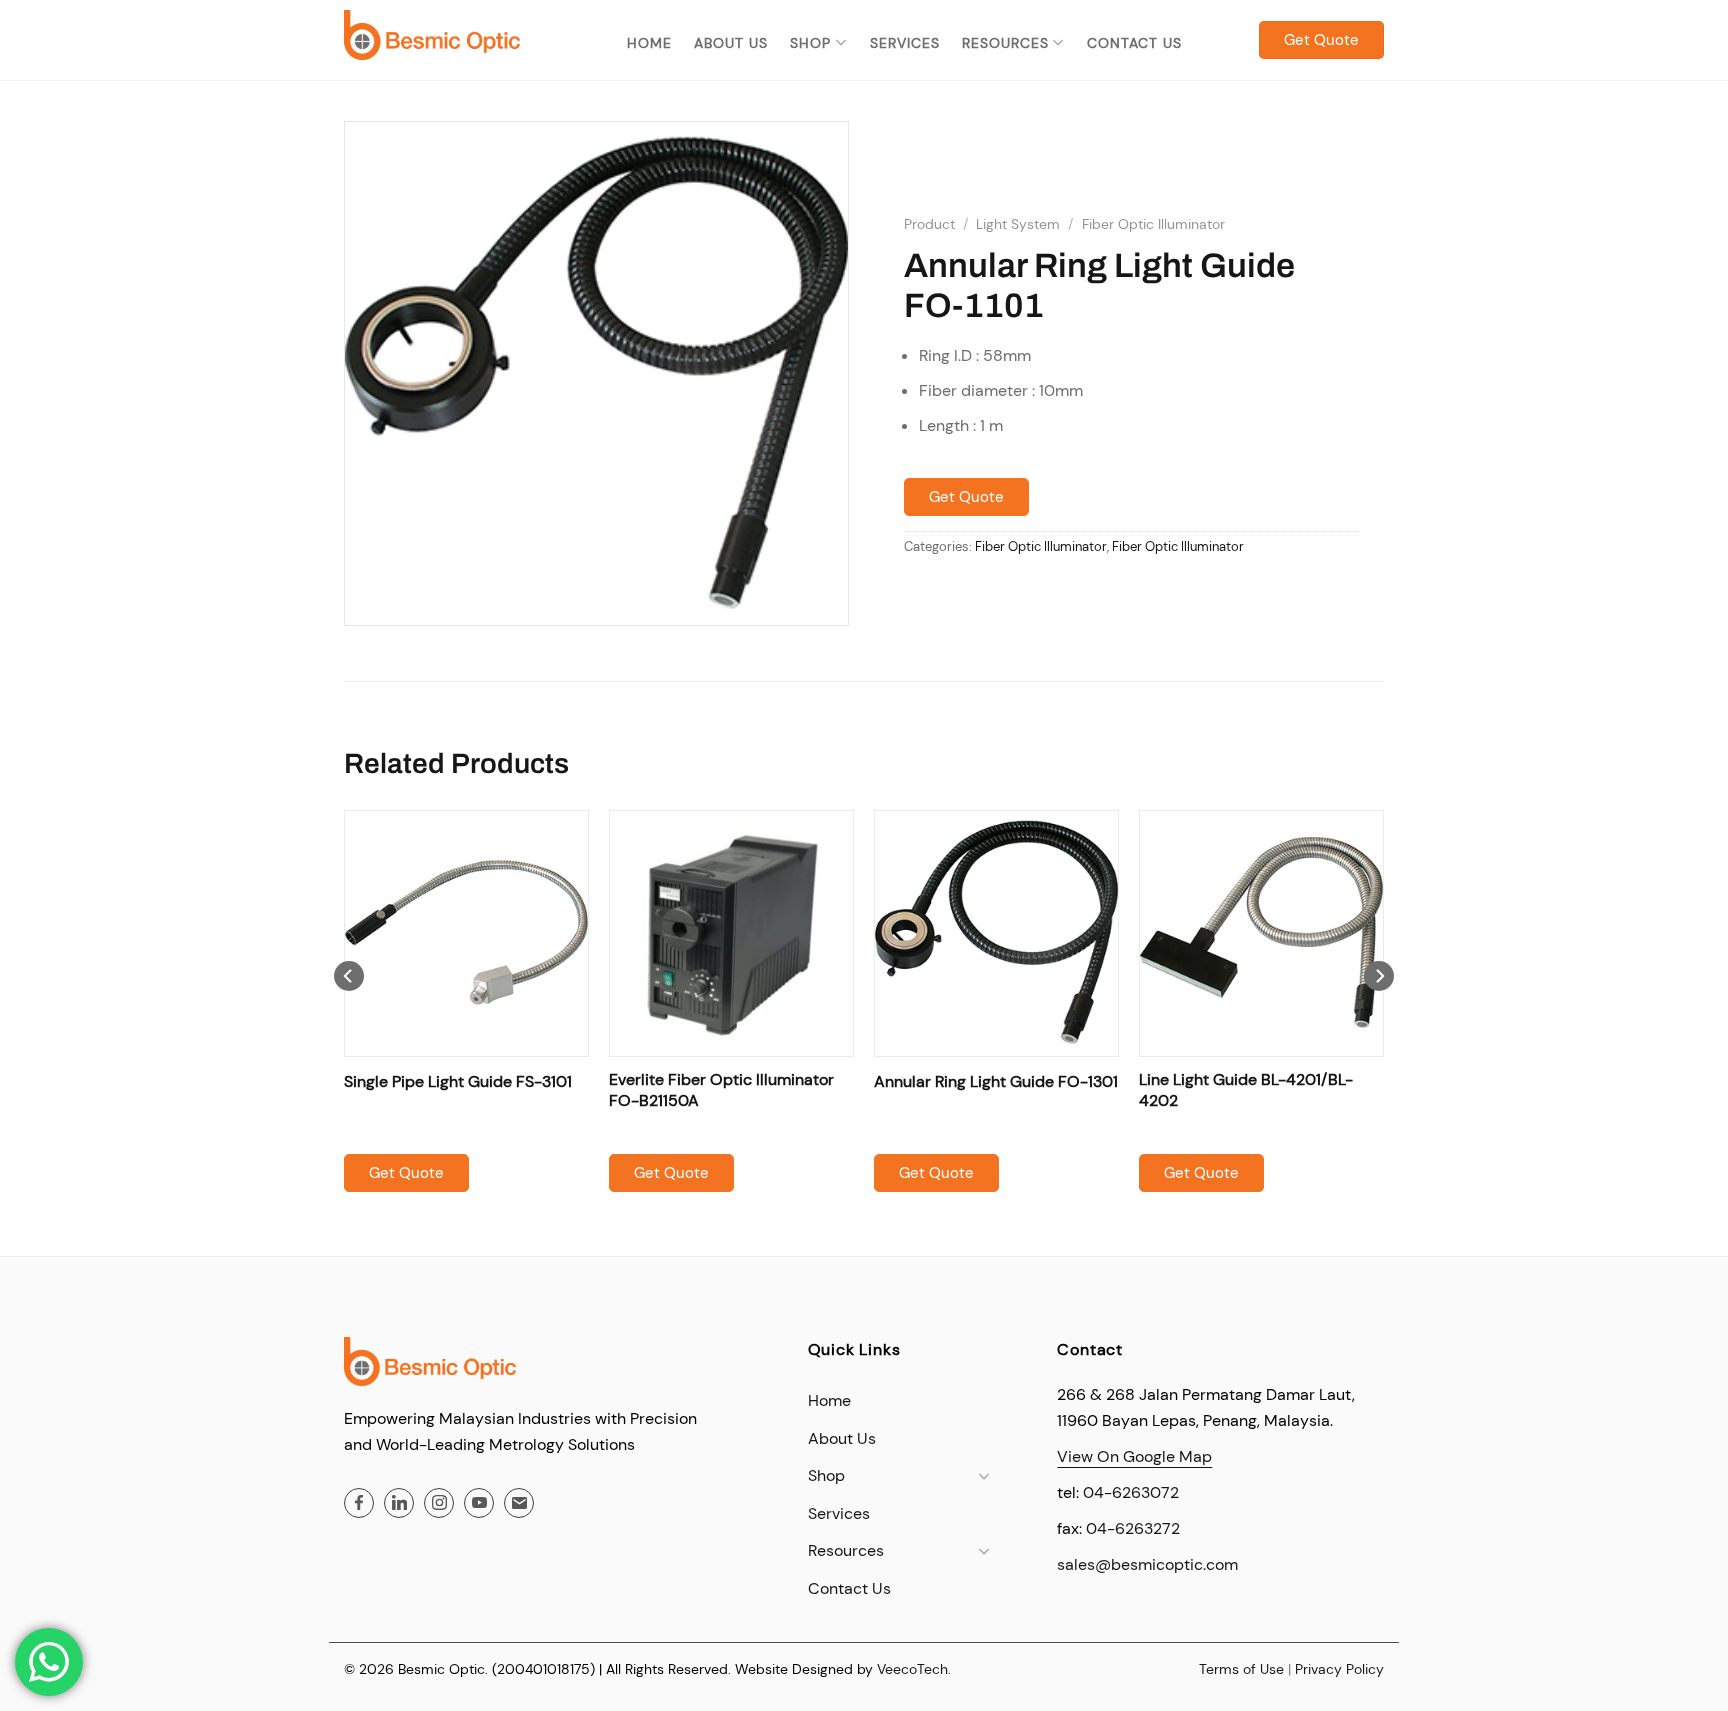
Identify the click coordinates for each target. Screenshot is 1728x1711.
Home (649, 43)
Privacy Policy (1339, 1669)
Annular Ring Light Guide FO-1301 (996, 1082)
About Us (731, 43)
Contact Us (1134, 43)
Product (929, 224)
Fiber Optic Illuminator (1153, 224)
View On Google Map (1134, 1456)
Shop (810, 43)
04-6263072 (1131, 1492)
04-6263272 (1133, 1528)
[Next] (1379, 1016)
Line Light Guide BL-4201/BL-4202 (1246, 1090)
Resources (1005, 43)
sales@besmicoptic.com (1147, 1564)
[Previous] (349, 1016)
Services (905, 43)
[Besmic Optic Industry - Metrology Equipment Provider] (432, 34)
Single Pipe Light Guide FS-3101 (458, 1082)
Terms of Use (1241, 1669)
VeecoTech (912, 1669)
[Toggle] (984, 1476)
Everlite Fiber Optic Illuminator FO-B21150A (721, 1090)
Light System (1018, 224)
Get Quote (966, 497)
